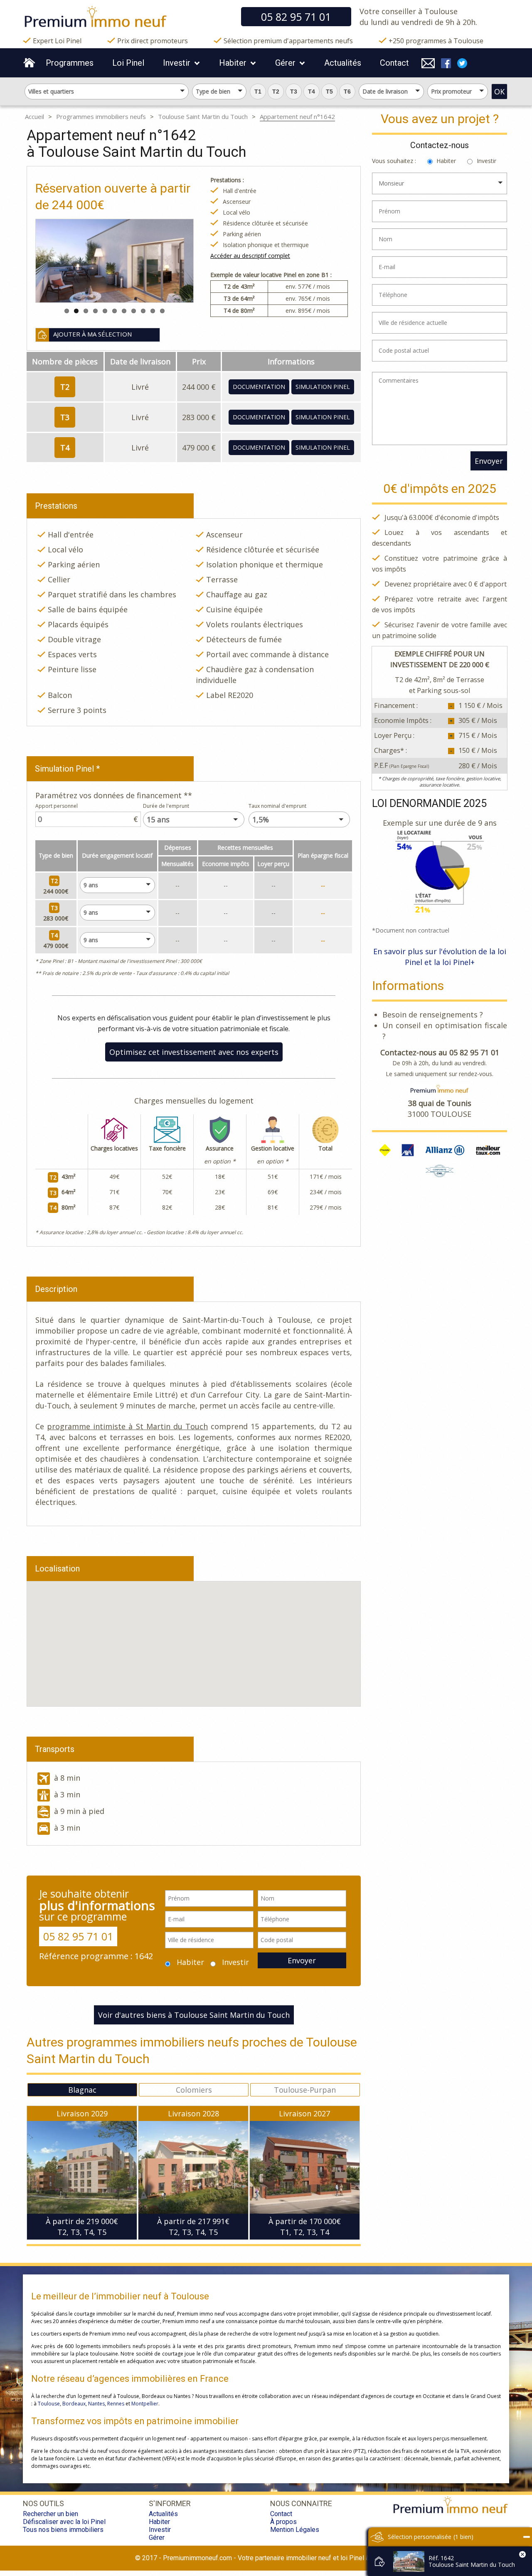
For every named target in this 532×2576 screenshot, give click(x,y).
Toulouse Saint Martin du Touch (203, 116)
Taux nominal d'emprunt (277, 806)
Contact (394, 63)
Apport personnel (57, 806)
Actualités (343, 63)
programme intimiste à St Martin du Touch (127, 1426)
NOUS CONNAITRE (301, 2503)
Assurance (220, 1148)
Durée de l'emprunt (166, 806)
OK (499, 92)
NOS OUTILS (43, 2503)
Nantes (96, 2404)
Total (325, 1148)
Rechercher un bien (50, 2514)
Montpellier (145, 2404)
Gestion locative (273, 1148)
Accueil (34, 116)
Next (165, 261)
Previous (64, 261)
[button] (258, 92)
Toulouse (49, 2404)
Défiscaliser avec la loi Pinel (64, 2522)
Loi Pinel (128, 63)
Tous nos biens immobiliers (63, 2530)
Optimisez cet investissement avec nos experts (194, 1052)
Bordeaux (74, 2404)
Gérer (285, 63)
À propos (283, 2522)
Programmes (70, 63)
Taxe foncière (167, 1148)
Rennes (116, 2404)
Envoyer (302, 1960)
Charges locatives (114, 1148)
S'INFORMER (170, 2503)
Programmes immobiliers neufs (101, 116)
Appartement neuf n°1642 (297, 116)
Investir (177, 63)
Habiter (233, 63)
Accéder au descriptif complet (250, 256)
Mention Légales (295, 2530)
